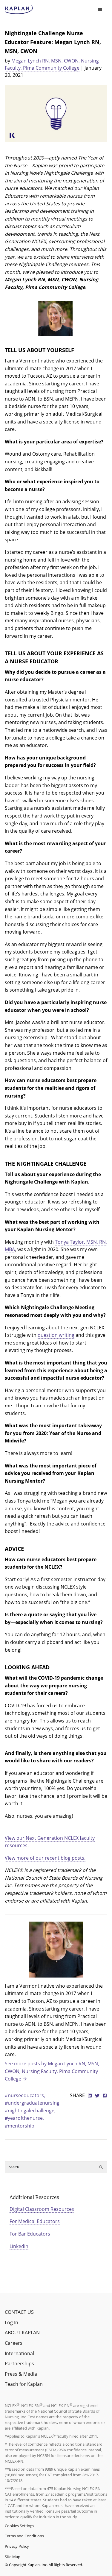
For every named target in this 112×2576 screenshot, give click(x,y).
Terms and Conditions (24, 2536)
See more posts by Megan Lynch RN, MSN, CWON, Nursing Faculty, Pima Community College (52, 2071)
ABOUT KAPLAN (22, 2333)
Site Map (13, 2557)
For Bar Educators (30, 2234)
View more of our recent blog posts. (45, 1858)
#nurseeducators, (25, 2095)
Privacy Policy (17, 2546)
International (19, 2353)
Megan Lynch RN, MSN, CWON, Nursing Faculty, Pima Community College (52, 64)
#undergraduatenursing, (33, 2103)
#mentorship (20, 2126)
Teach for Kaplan (24, 2384)
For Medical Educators (35, 2221)
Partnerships (19, 2364)
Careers (14, 2343)
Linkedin (19, 2246)
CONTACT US (19, 2312)
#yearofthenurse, (24, 2118)
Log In (11, 2322)
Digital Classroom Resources (42, 2209)
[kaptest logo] (19, 10)
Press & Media (21, 2374)
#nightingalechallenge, (30, 2111)
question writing (56, 1335)
